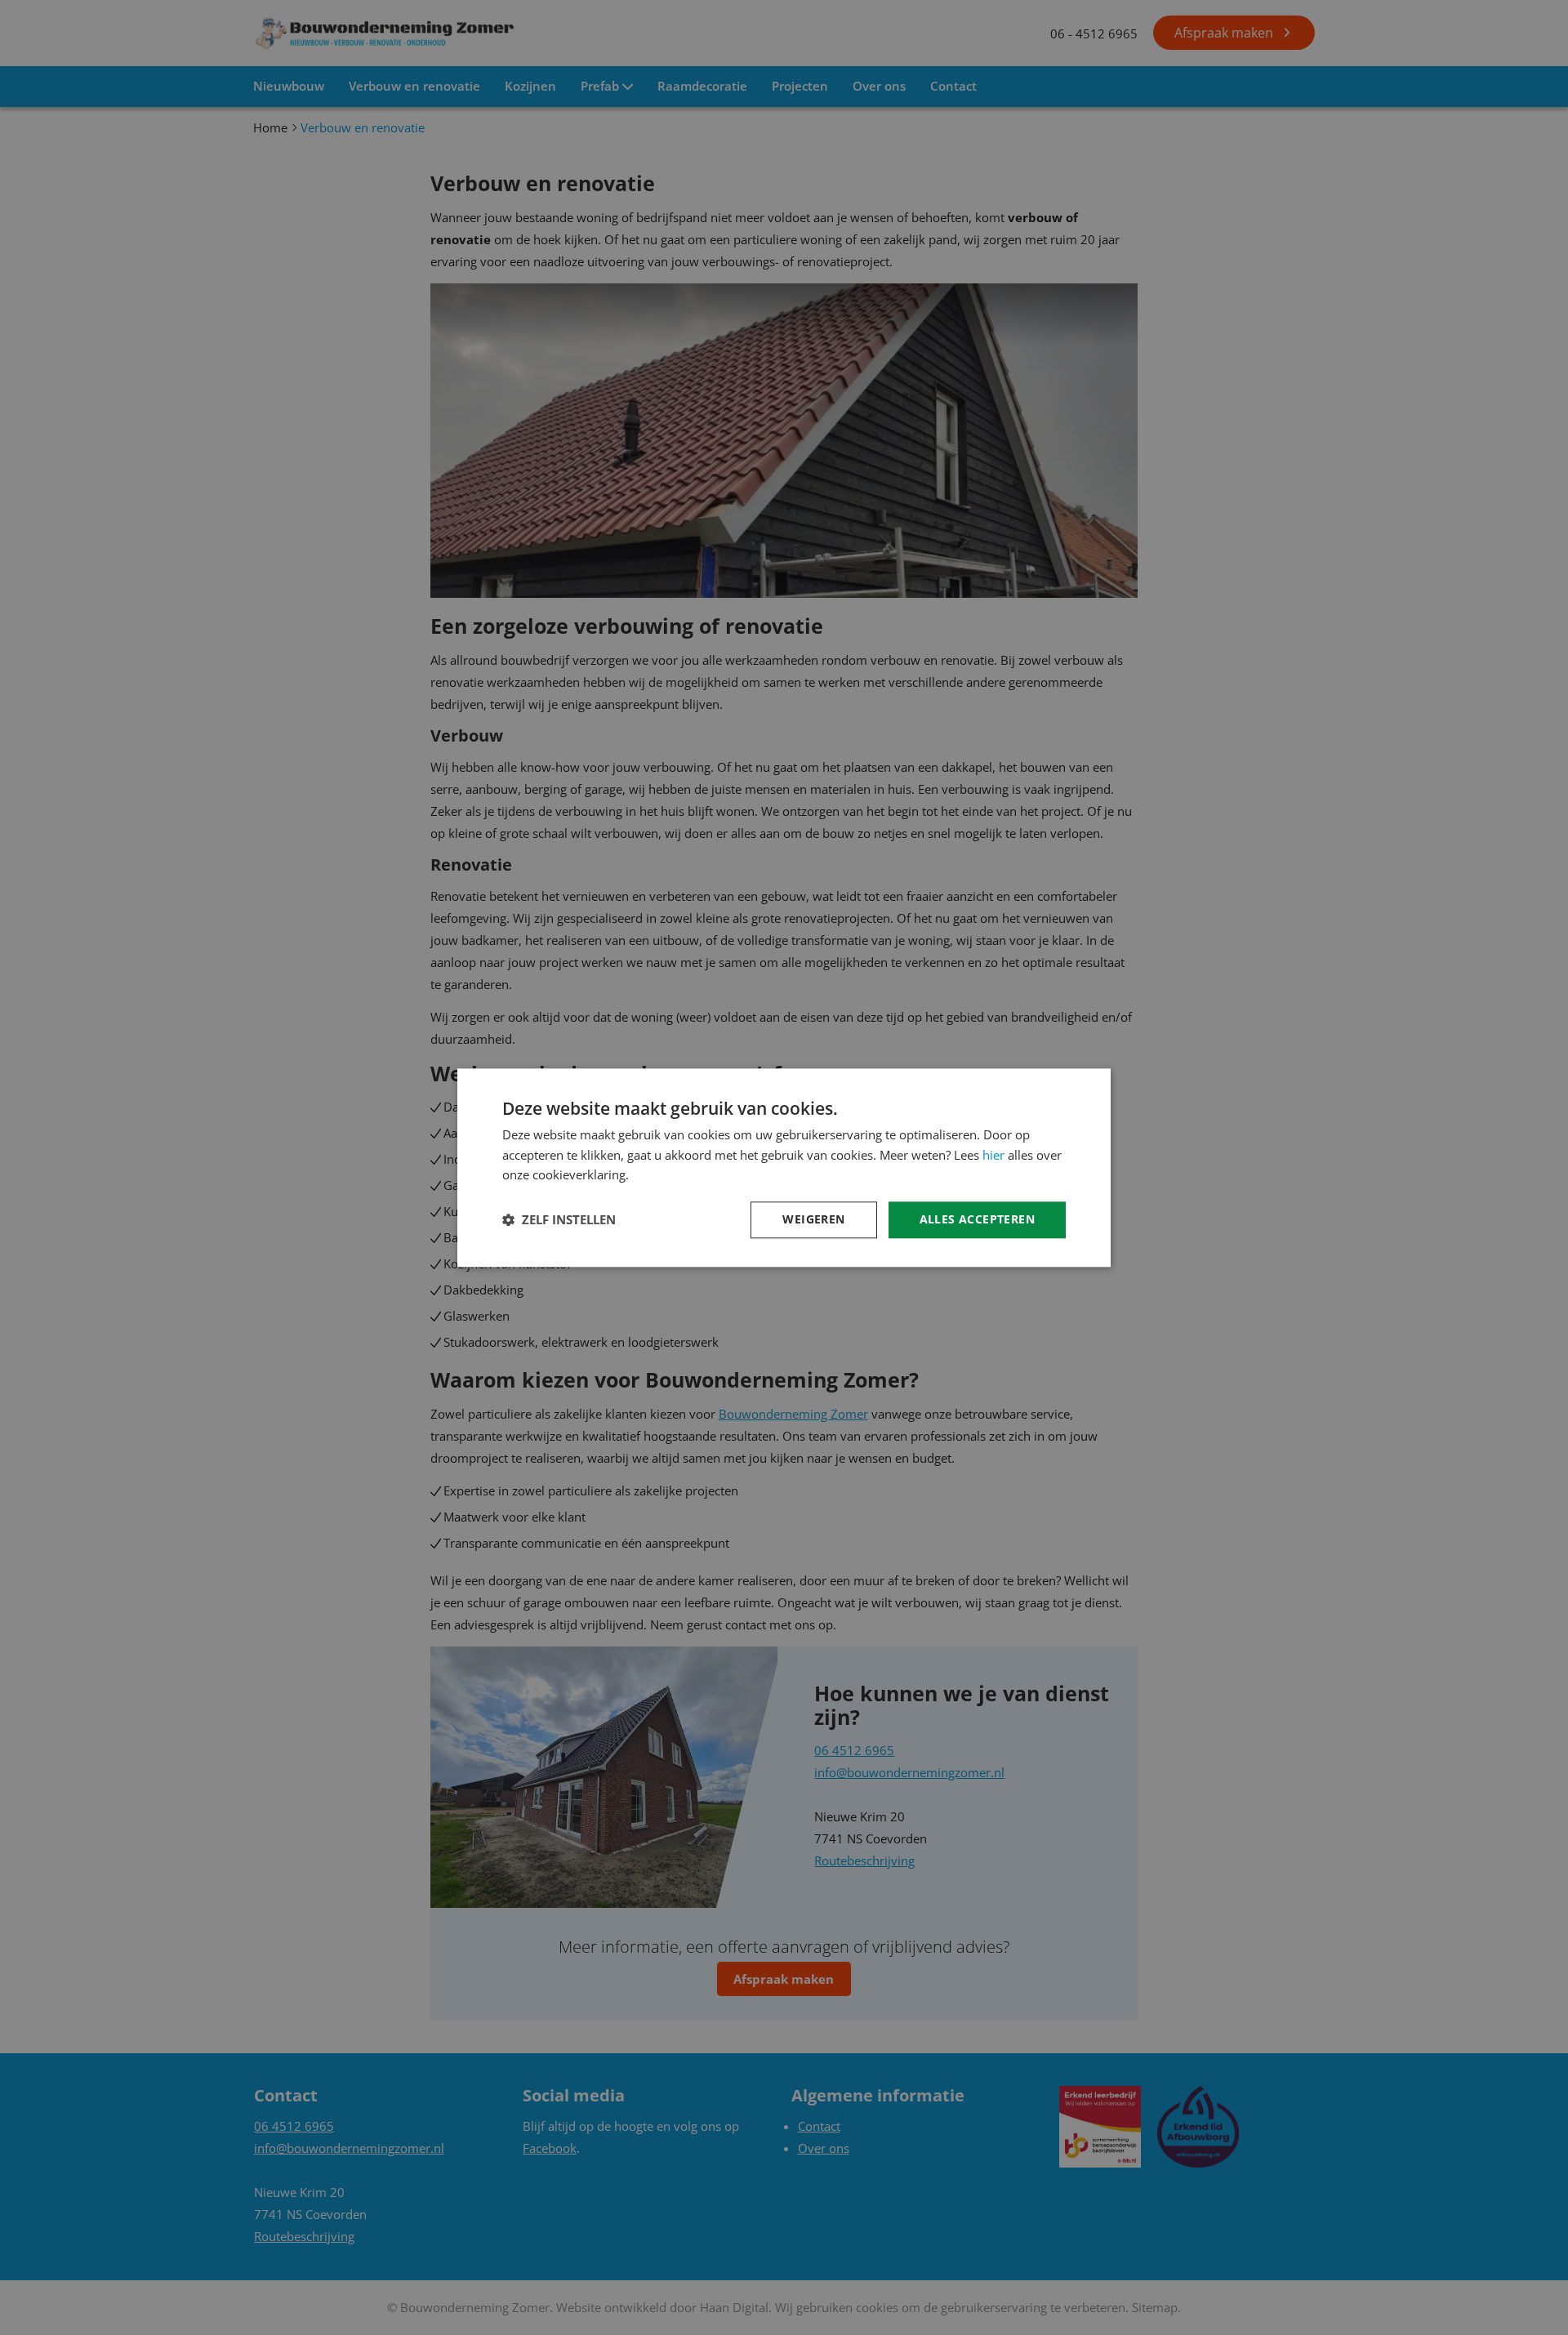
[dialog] (784, 1167)
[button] (559, 1220)
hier (993, 1155)
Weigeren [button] (813, 1219)
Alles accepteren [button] (977, 1219)
